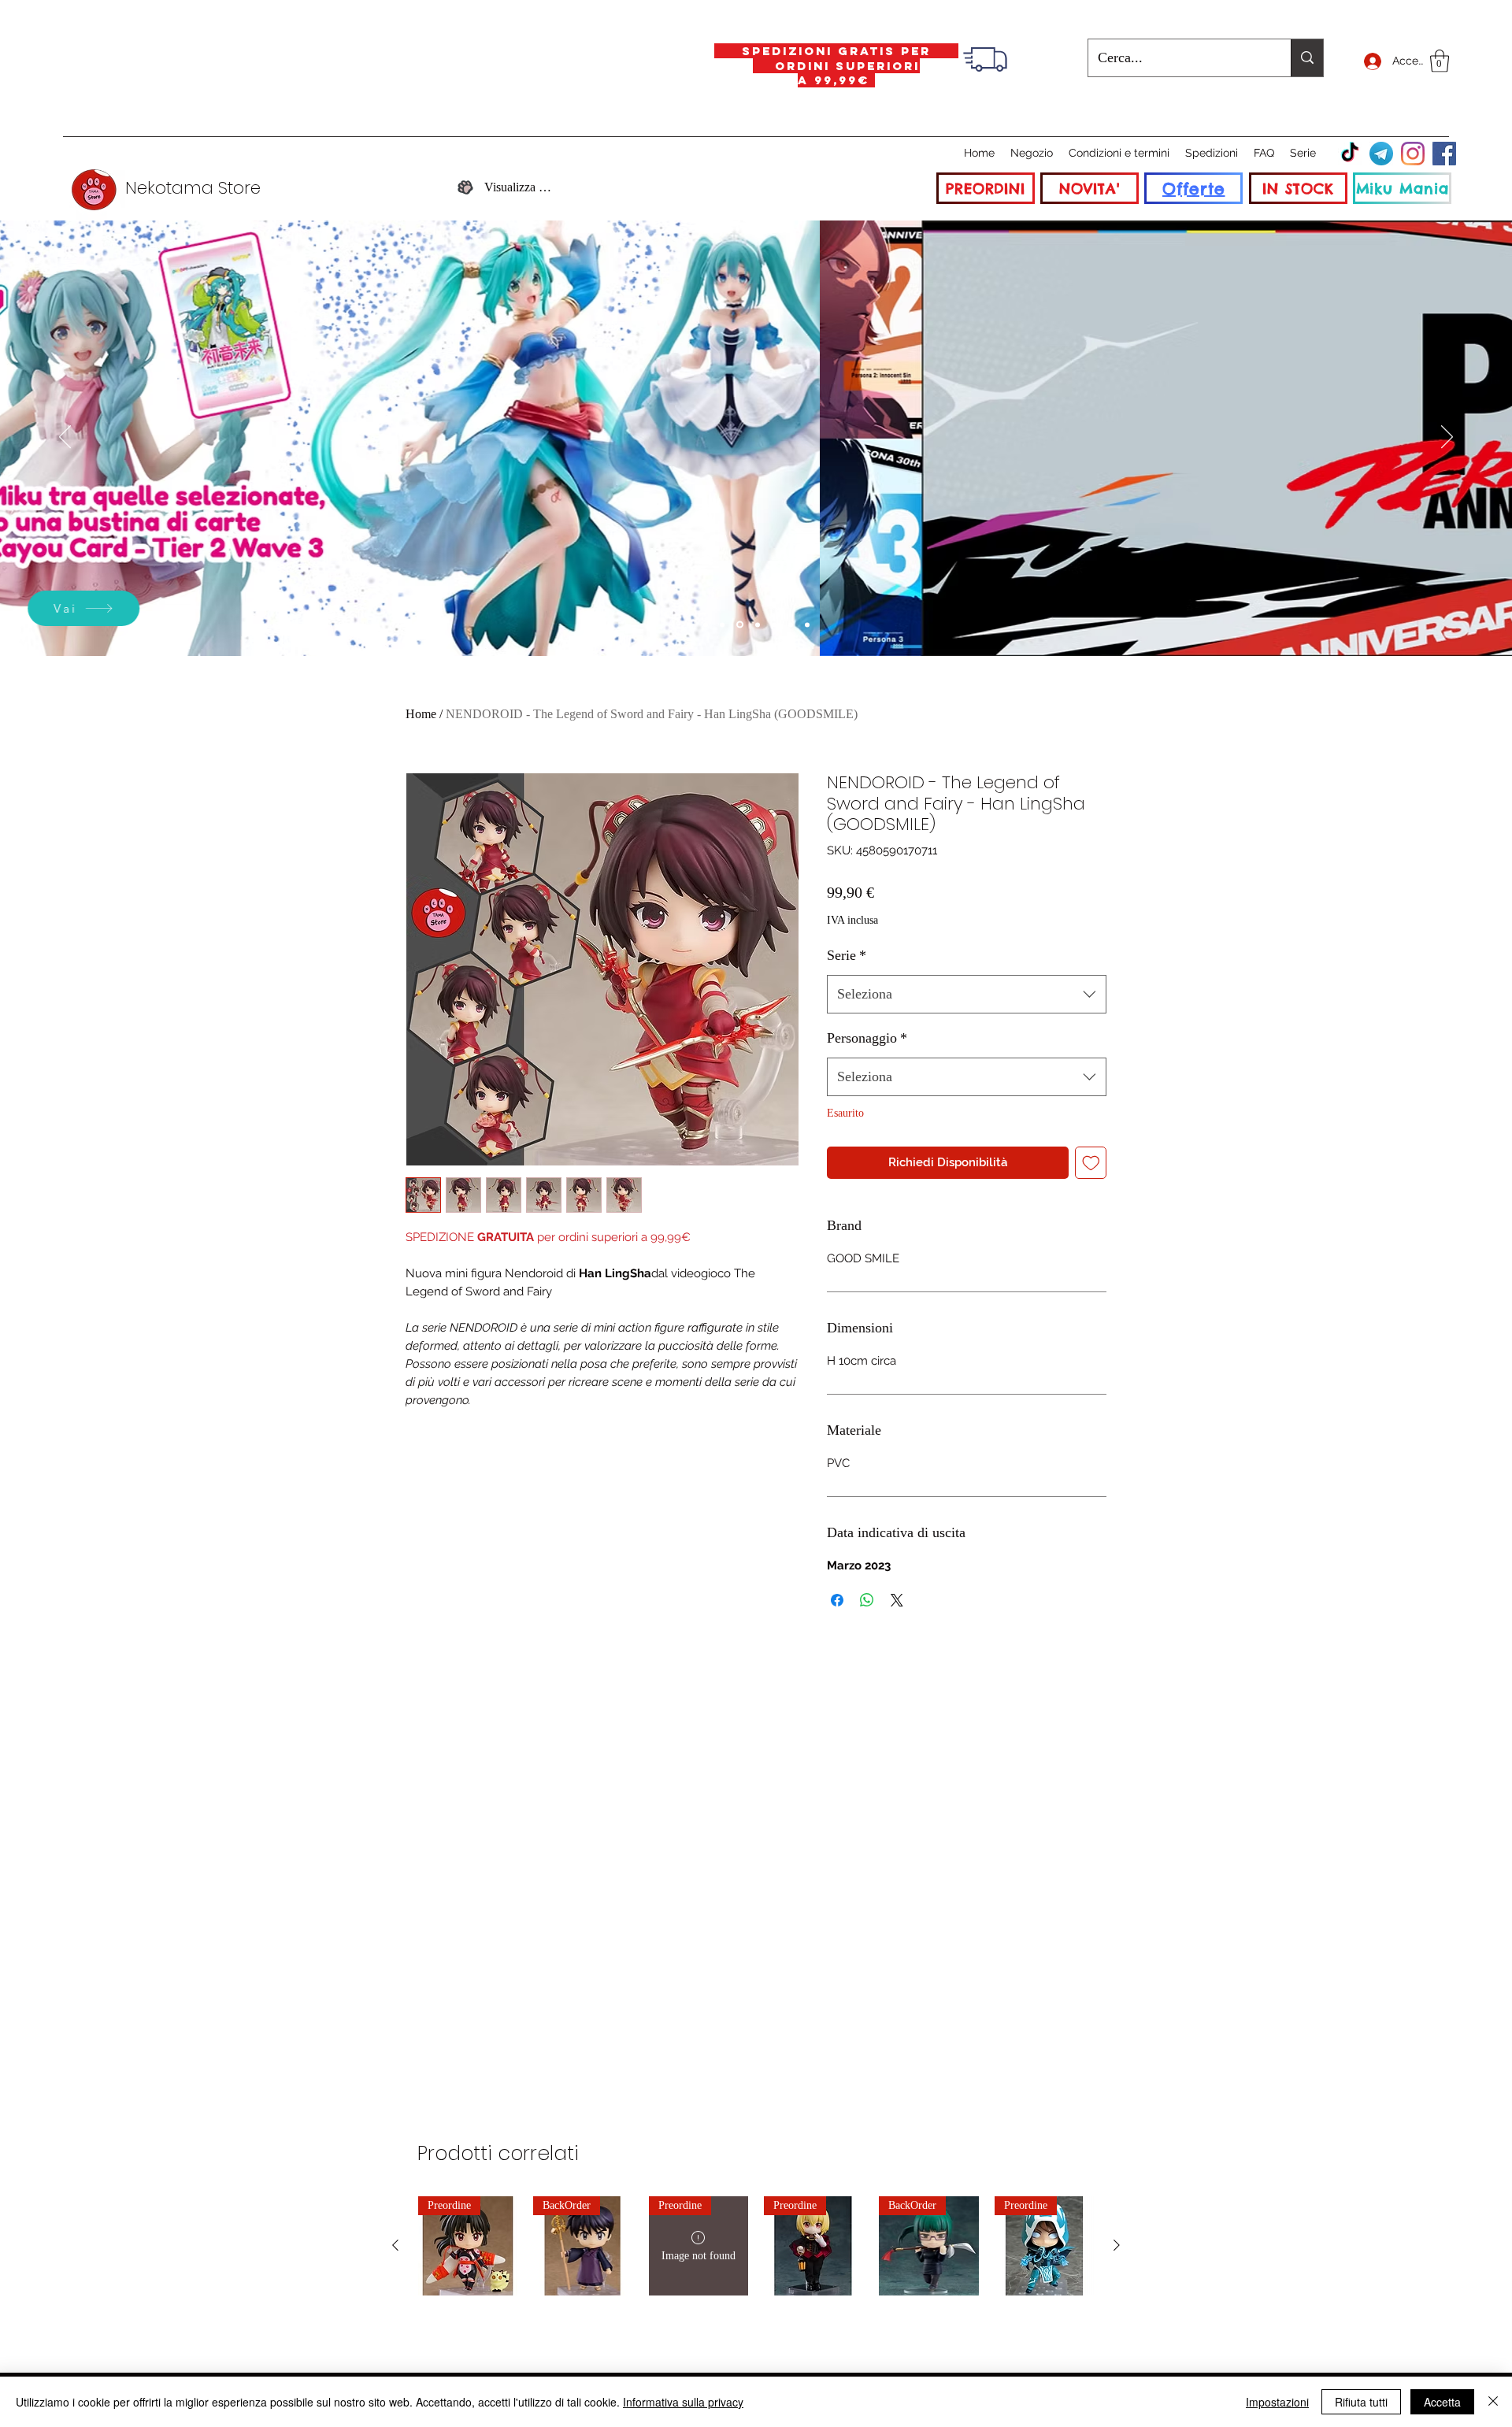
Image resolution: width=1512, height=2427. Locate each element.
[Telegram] (1381, 154)
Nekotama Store (193, 188)
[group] (756, 2246)
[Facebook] (1444, 154)
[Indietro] (65, 438)
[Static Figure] (758, 624)
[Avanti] (1447, 438)
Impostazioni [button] (1277, 2402)
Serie (847, 955)
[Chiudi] (1493, 2402)
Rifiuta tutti (1361, 2402)
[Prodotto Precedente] (395, 2245)
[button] (1440, 61)
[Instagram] (1413, 154)
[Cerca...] (1307, 58)
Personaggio (867, 1038)
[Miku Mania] (722, 624)
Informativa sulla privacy (683, 2402)
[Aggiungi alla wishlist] (1091, 1163)
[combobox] (967, 995)
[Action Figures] (791, 624)
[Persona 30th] (740, 625)
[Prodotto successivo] (1117, 2245)
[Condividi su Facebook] (837, 1600)
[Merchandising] (807, 624)
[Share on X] (897, 1600)
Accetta (1442, 2402)
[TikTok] (1350, 154)
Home (421, 714)
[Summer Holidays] (706, 624)
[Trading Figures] (774, 624)
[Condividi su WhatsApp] (867, 1600)
